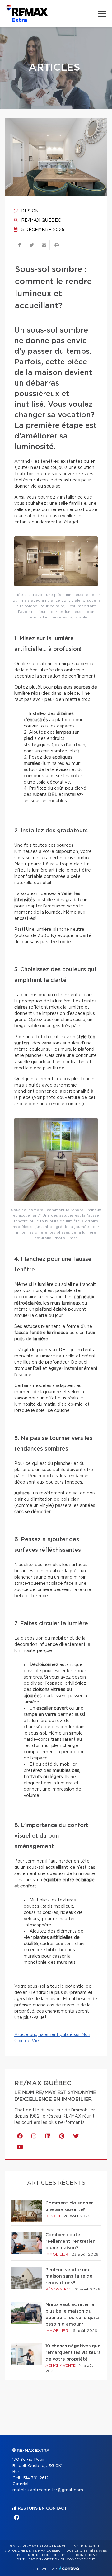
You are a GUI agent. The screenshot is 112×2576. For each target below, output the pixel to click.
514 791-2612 (36, 2478)
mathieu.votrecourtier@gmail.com (48, 2490)
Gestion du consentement (70, 2559)
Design (29, 211)
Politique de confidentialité (45, 2555)
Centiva (69, 2568)
